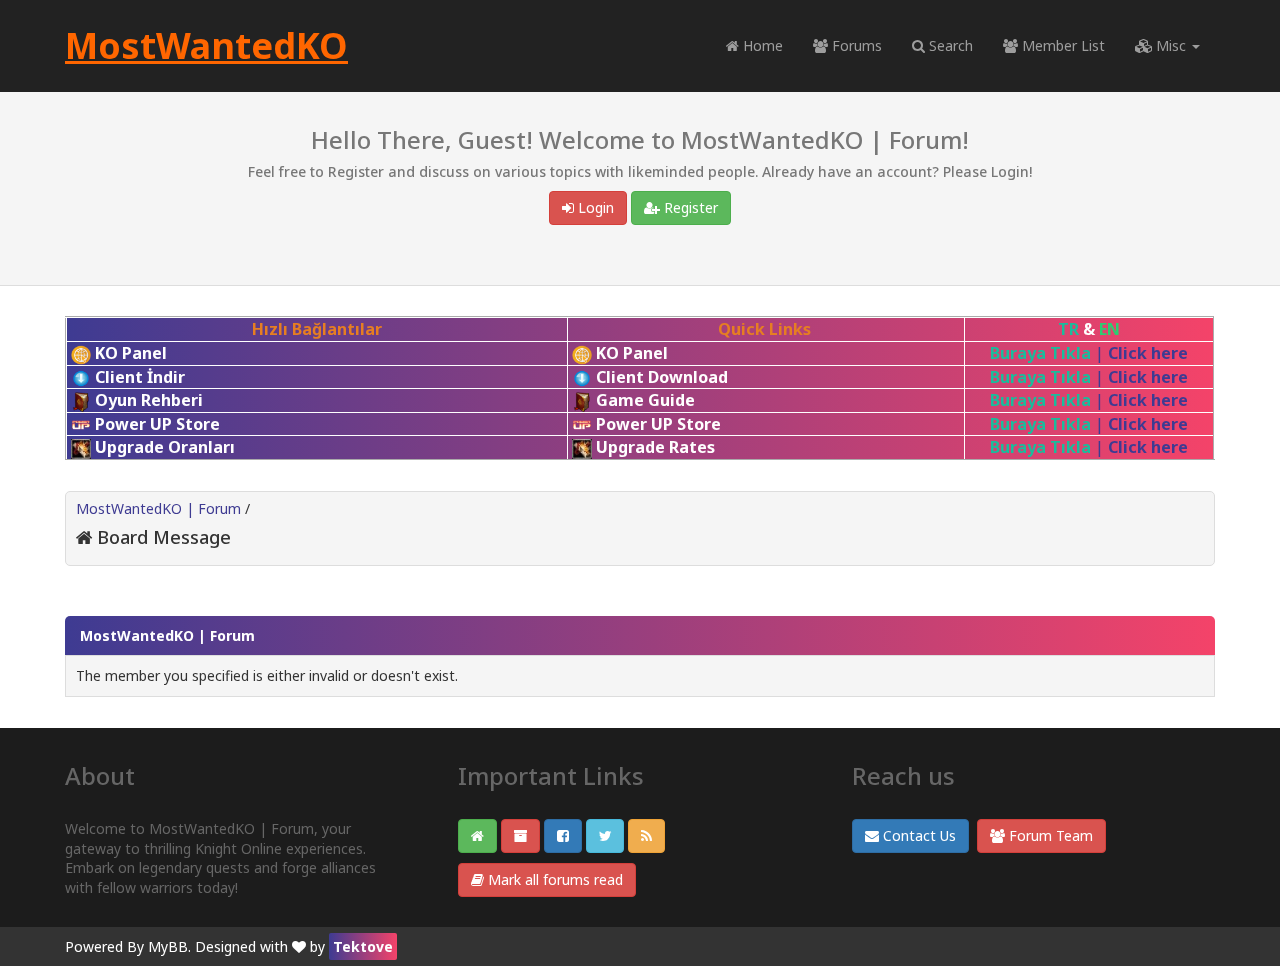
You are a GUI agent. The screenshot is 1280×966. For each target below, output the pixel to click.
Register (689, 207)
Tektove (363, 946)
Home (761, 45)
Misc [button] (1171, 45)
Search (949, 45)
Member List (1061, 45)
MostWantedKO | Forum (158, 508)
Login (594, 207)
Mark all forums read (553, 879)
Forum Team (1049, 835)
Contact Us (917, 835)
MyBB (168, 946)
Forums (855, 45)
